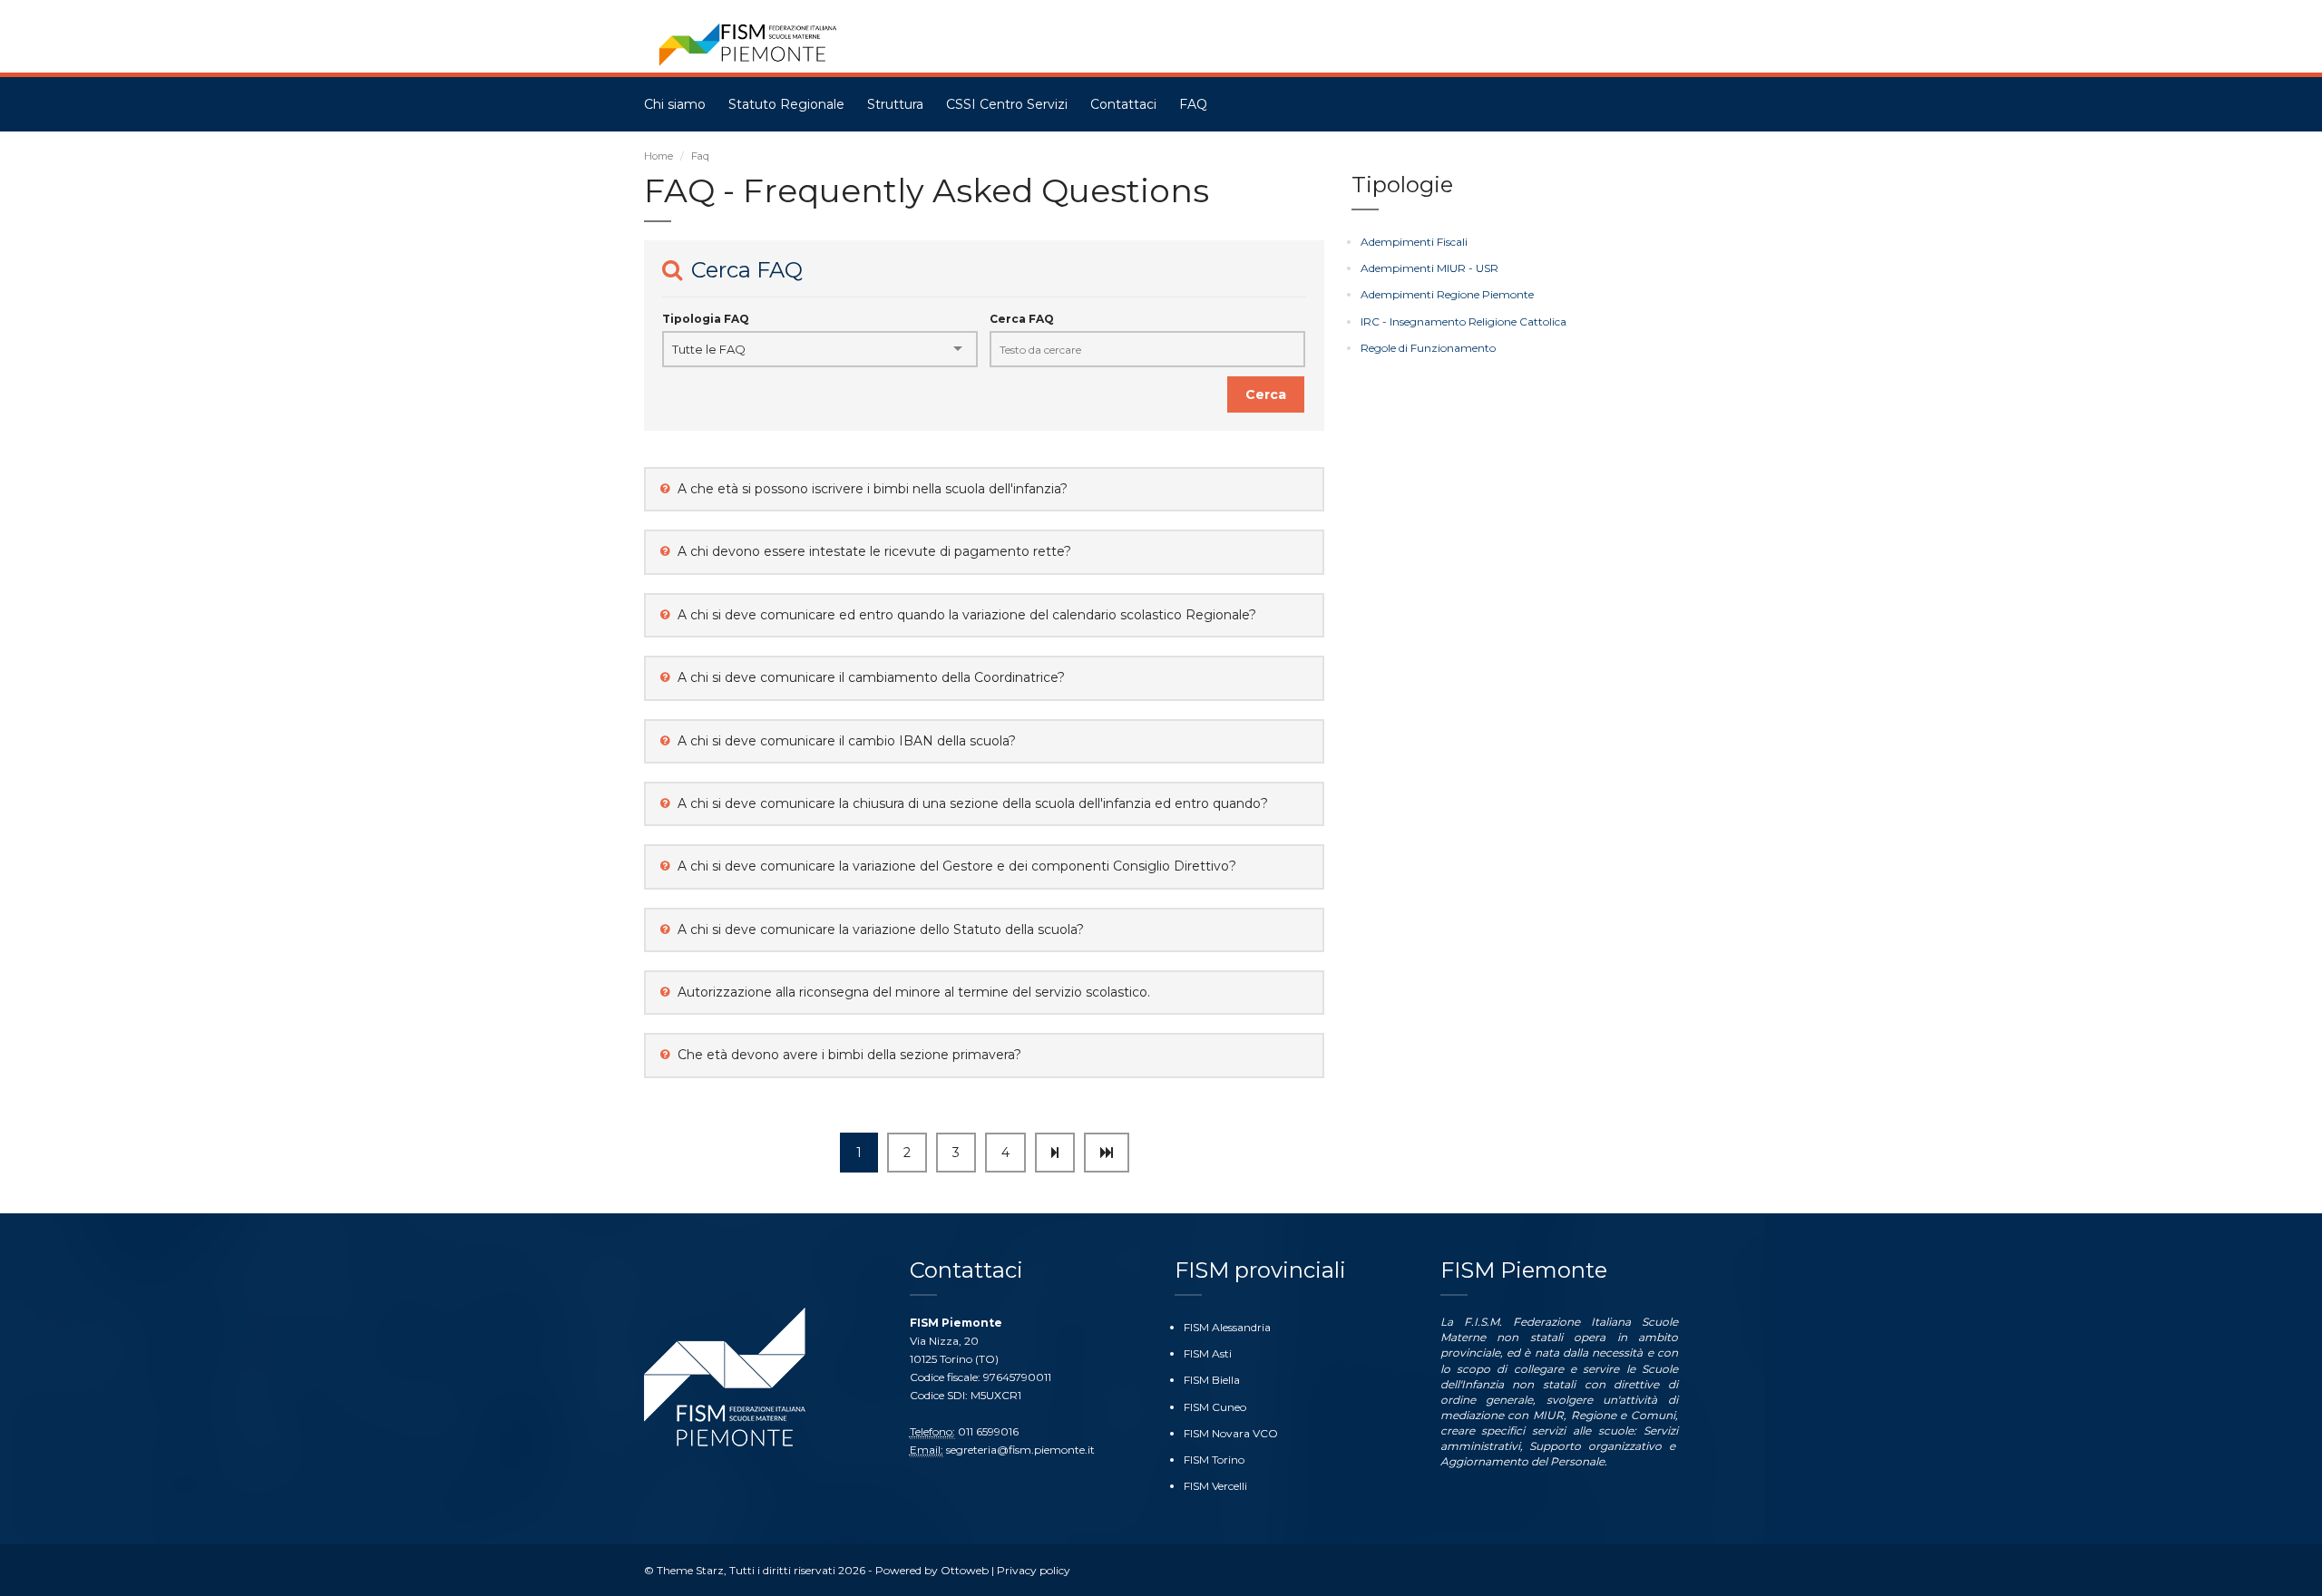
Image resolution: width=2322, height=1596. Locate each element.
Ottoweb (965, 1570)
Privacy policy (1034, 1570)
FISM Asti (1208, 1353)
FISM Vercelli (1215, 1486)
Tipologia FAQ (706, 319)
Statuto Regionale (786, 104)
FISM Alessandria (1227, 1327)
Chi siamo (675, 104)
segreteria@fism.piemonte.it (1020, 1450)
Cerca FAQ (1022, 319)
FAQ (1193, 104)
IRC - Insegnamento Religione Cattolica (1463, 321)
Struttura (895, 104)
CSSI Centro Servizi (1007, 104)
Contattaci (1123, 104)
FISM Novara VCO (1231, 1433)
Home (659, 156)
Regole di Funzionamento (1428, 348)
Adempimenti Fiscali (1414, 242)
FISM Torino (1214, 1460)
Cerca (1266, 394)
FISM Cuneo (1215, 1407)
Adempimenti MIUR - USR (1429, 268)
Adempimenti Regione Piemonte (1447, 294)
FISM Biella (1212, 1380)
